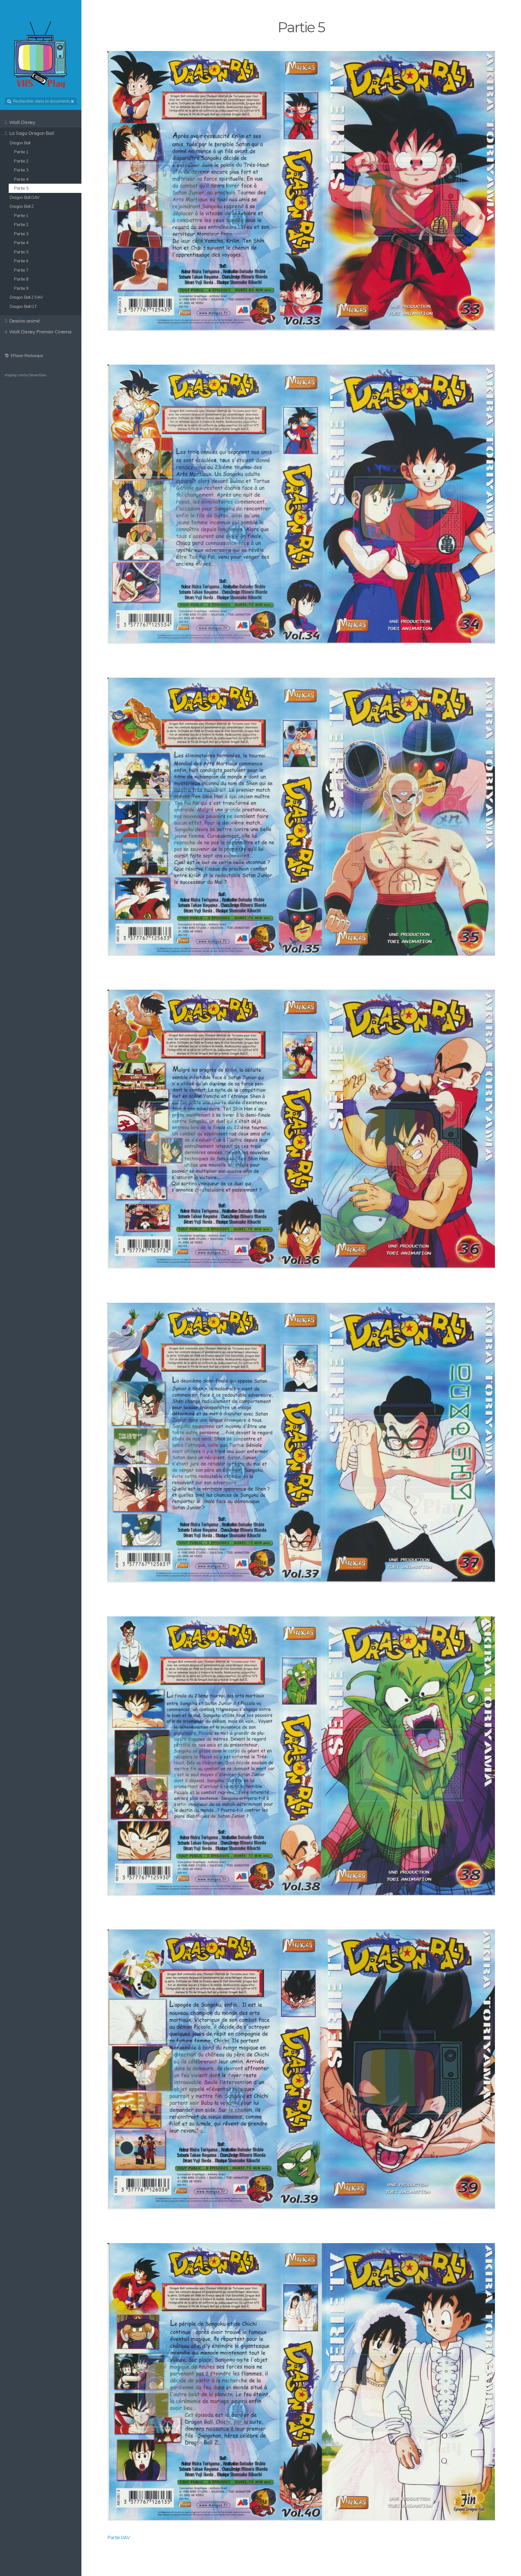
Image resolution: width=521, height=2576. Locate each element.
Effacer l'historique (26, 356)
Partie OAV (119, 2537)
